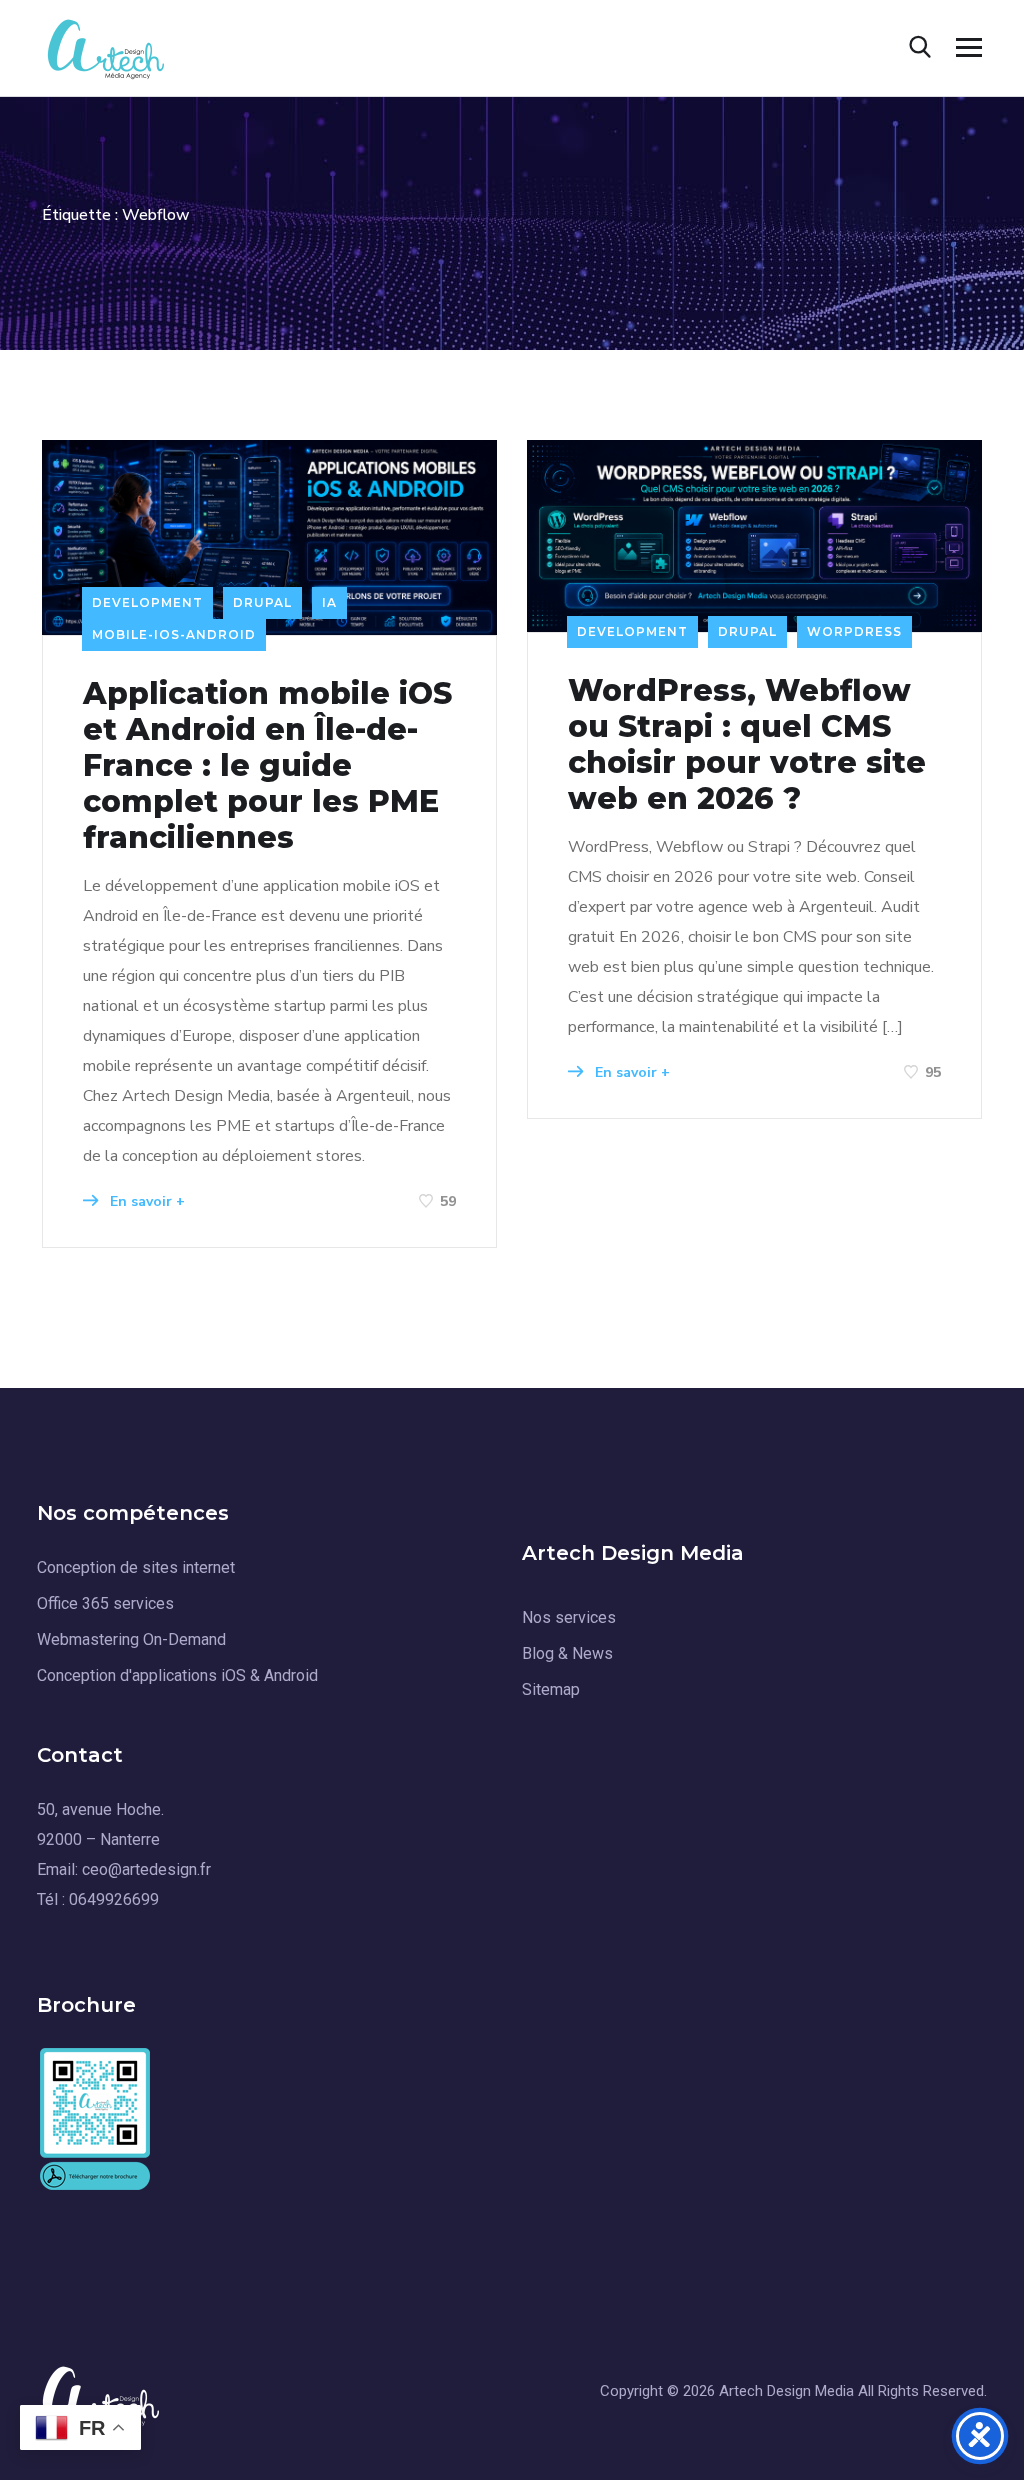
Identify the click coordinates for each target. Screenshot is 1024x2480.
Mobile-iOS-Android (174, 634)
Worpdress (854, 631)
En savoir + (145, 1201)
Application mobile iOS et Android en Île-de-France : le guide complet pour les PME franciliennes (267, 766)
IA (329, 602)
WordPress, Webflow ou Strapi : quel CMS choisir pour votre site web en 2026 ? (747, 745)
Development (147, 602)
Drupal (262, 602)
